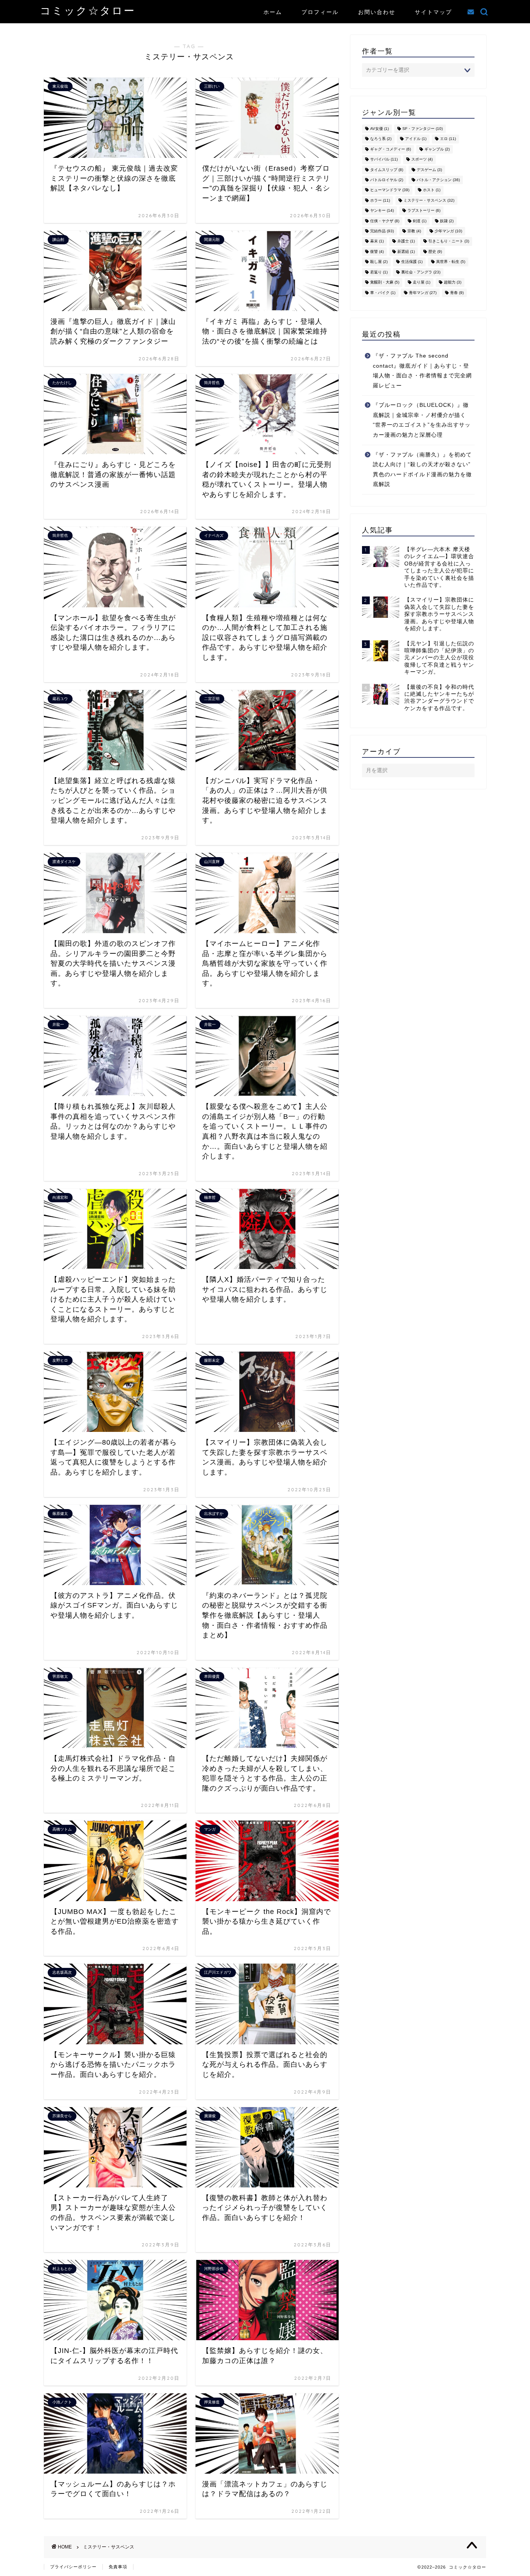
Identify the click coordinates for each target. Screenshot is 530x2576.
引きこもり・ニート (449, 241)
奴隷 (447, 221)
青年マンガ (423, 293)
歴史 (435, 252)
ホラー (380, 200)
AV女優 (379, 129)
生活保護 (412, 262)
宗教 (414, 231)
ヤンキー (382, 211)
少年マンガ (448, 231)
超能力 (453, 283)
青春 (457, 293)
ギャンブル (437, 149)
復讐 (377, 252)
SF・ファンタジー (423, 129)
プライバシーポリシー (73, 2567)
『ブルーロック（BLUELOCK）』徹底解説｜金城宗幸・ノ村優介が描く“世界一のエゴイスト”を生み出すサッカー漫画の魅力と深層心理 (422, 420)
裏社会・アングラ (421, 272)
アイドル (416, 139)
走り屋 (422, 283)
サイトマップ (433, 12)
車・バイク (383, 293)
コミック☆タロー (88, 10)
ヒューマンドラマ (390, 190)
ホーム (273, 12)
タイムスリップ (387, 170)
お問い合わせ (377, 12)
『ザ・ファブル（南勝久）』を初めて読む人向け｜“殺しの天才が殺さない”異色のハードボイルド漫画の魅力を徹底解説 (422, 470)
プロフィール (320, 12)
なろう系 (381, 139)
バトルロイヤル (387, 180)
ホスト (432, 190)
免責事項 (118, 2567)
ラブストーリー (424, 211)
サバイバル (384, 160)
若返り (379, 272)
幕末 (377, 241)
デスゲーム (429, 170)
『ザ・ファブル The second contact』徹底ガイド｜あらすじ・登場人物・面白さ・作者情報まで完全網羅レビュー (422, 371)
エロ (448, 139)
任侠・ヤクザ (385, 221)
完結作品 (382, 231)
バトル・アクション (438, 180)
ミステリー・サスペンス (429, 200)
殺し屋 (379, 262)
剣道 (420, 221)
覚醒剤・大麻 (385, 283)
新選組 (406, 252)
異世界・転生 (451, 262)
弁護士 (406, 241)
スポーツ (422, 160)
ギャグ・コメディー (391, 149)
